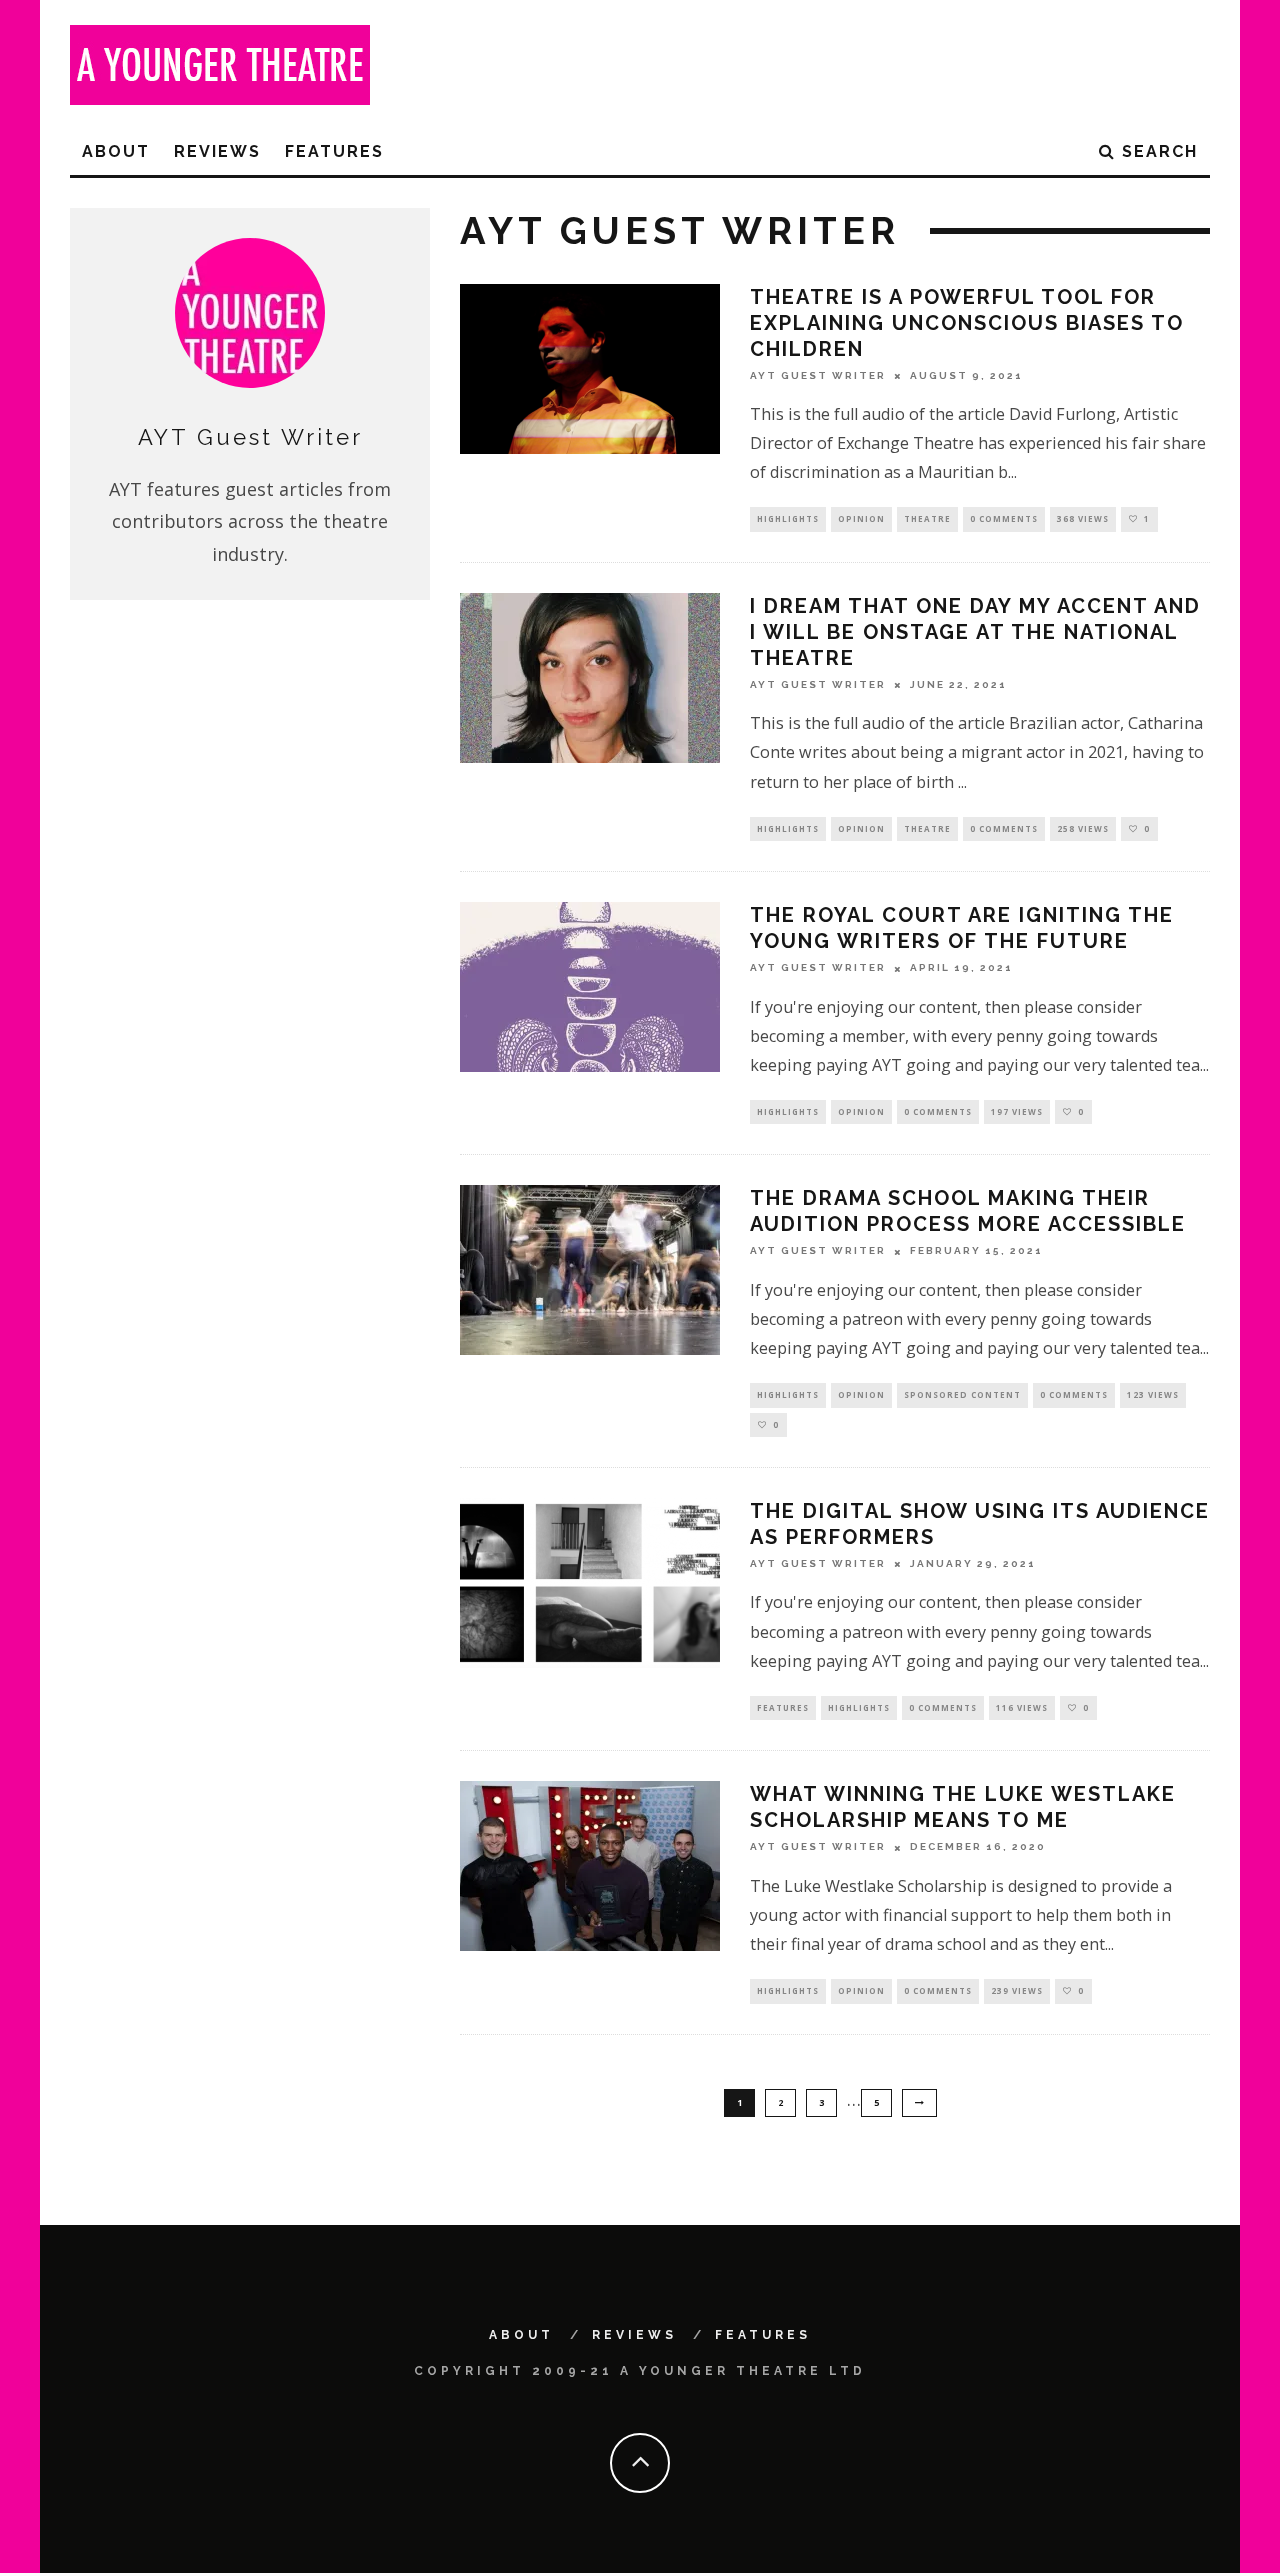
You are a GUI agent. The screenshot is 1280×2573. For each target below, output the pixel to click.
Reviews (217, 151)
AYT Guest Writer (818, 375)
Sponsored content (962, 1394)
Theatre (927, 518)
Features (334, 151)
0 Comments (1004, 518)
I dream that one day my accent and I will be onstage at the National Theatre (975, 632)
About (116, 151)
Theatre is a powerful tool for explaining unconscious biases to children (967, 323)
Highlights (788, 518)
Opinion (861, 518)
